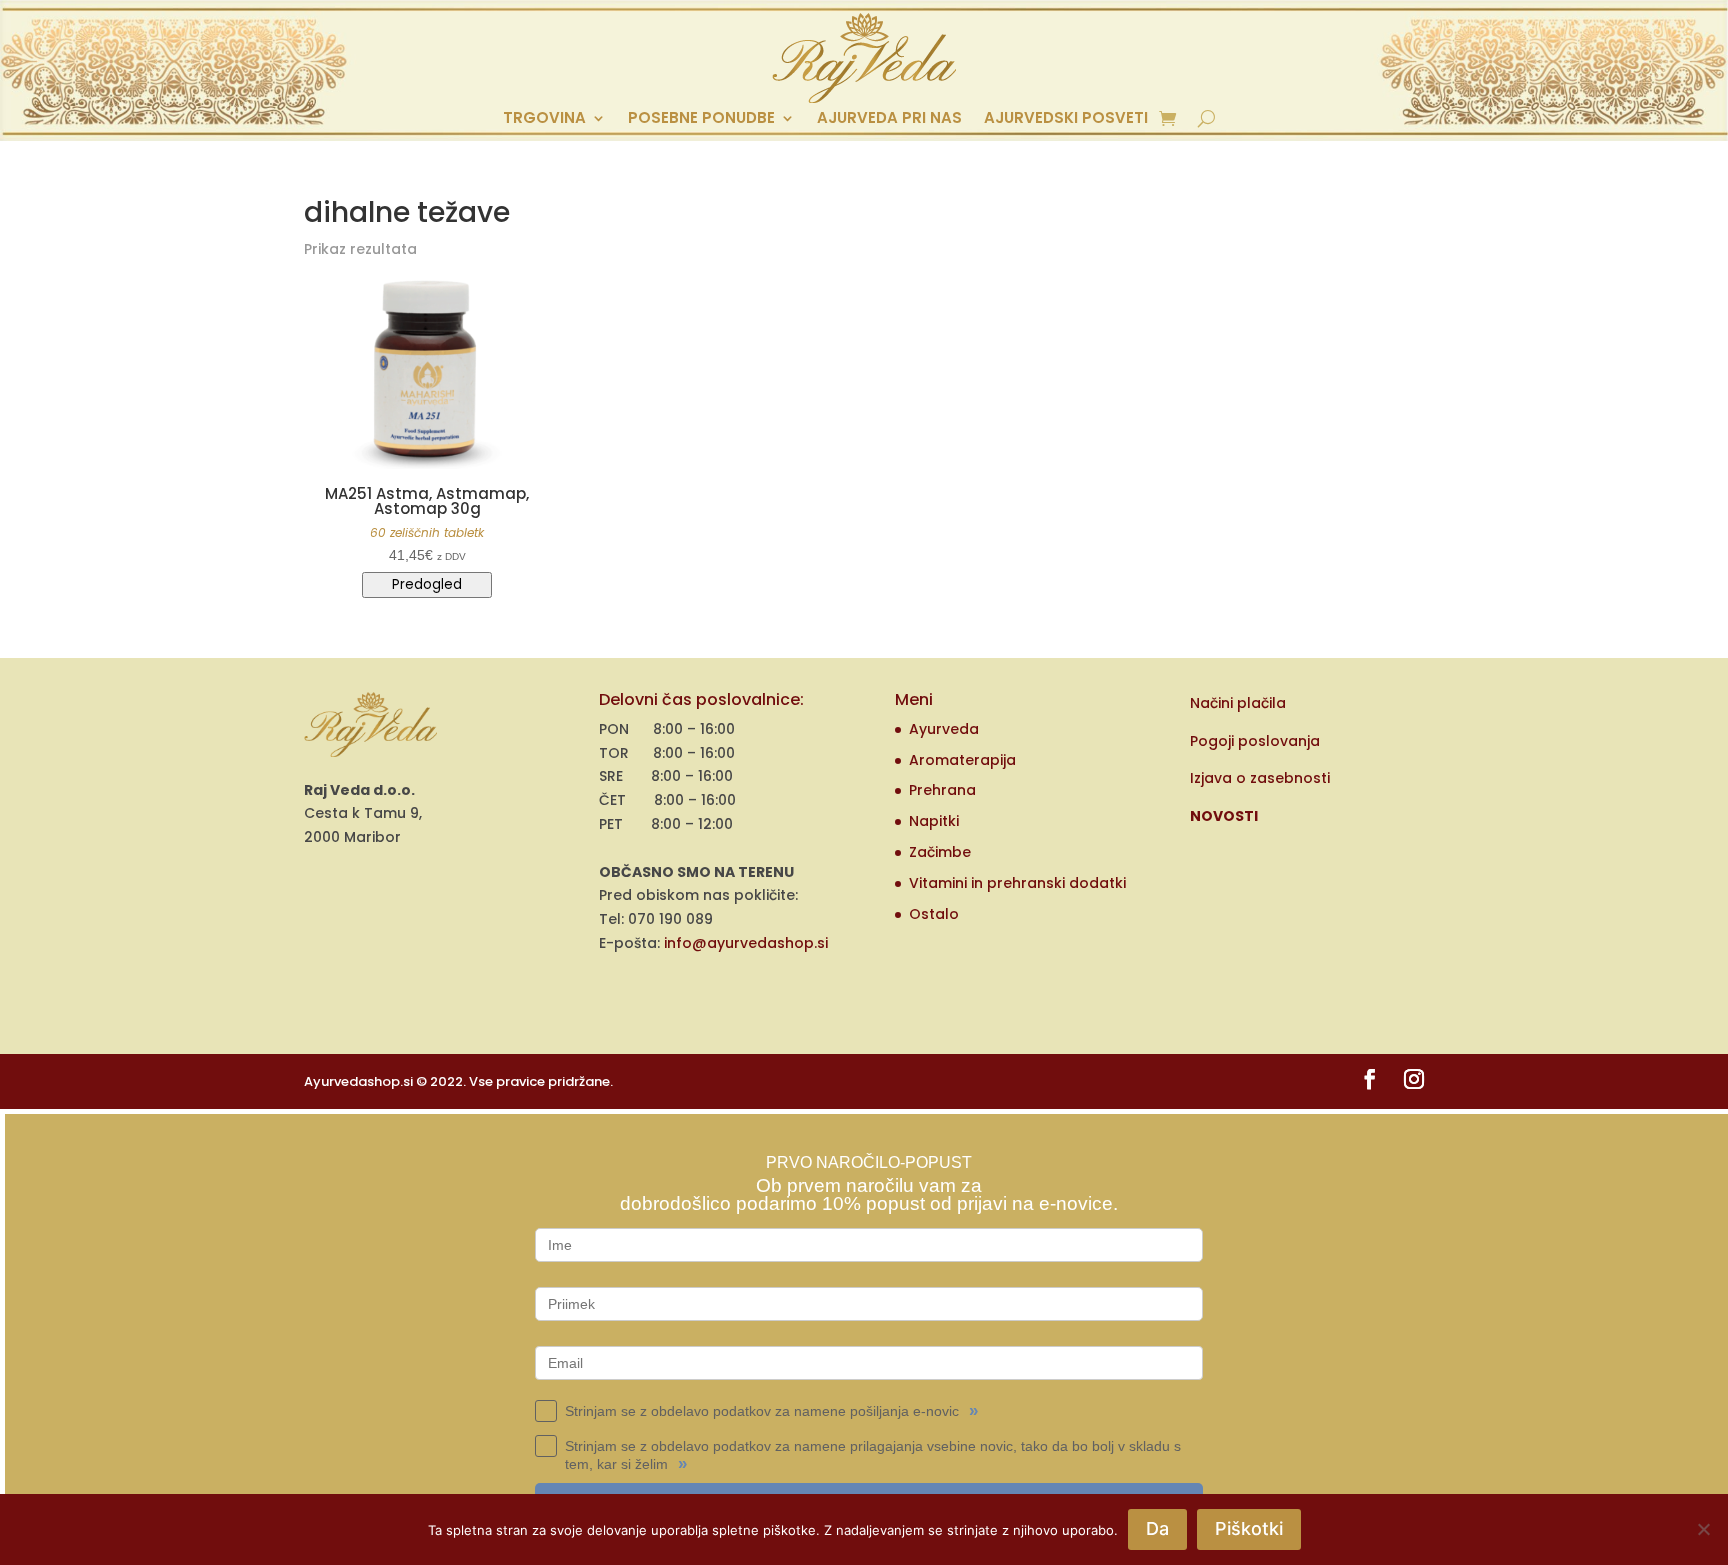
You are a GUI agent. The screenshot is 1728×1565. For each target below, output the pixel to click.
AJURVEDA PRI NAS (889, 119)
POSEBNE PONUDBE (701, 119)
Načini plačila (1238, 703)
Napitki (934, 821)
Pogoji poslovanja (1255, 741)
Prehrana (942, 790)
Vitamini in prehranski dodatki (1017, 883)
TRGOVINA (544, 119)
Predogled (427, 584)
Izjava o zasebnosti (1260, 778)
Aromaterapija (962, 760)
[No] (1703, 1529)
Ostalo (934, 914)
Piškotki (1249, 1528)
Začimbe (940, 852)
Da (1157, 1528)
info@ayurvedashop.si (746, 943)
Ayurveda (944, 729)
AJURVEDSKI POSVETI (1066, 119)
